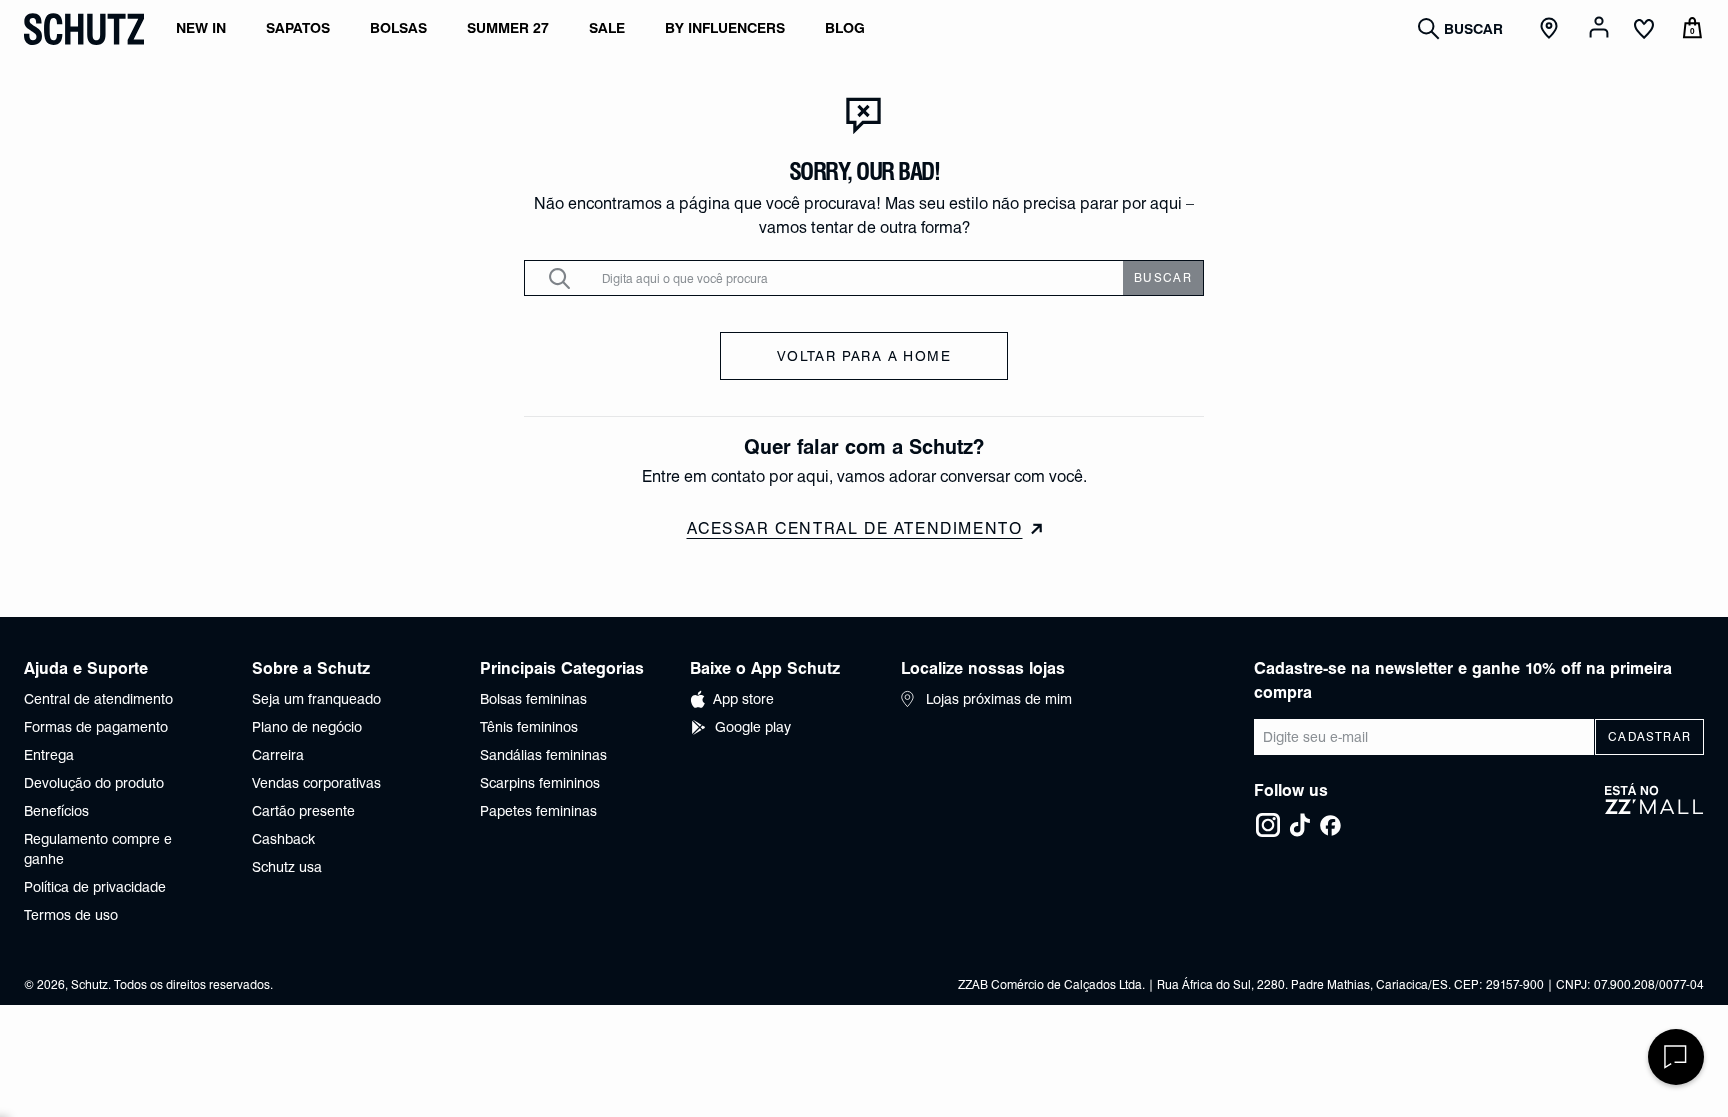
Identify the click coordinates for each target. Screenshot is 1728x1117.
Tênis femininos (529, 727)
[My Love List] (1644, 31)
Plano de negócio (307, 727)
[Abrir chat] (1676, 1057)
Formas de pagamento (96, 727)
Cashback (283, 839)
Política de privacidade (95, 887)
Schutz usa (287, 867)
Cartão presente (303, 811)
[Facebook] (1330, 825)
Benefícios (56, 811)
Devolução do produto (94, 783)
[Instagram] (1268, 825)
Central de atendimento (98, 699)
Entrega (49, 755)
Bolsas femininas (533, 699)
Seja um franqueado (316, 699)
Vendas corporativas (316, 783)
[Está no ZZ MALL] (1654, 811)
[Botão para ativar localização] (1552, 29)
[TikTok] (1300, 825)
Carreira (278, 755)
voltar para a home (864, 356)
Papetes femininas (538, 811)
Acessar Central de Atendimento (855, 528)
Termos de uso (71, 915)
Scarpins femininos (540, 783)
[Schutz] (84, 29)
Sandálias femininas (543, 755)
